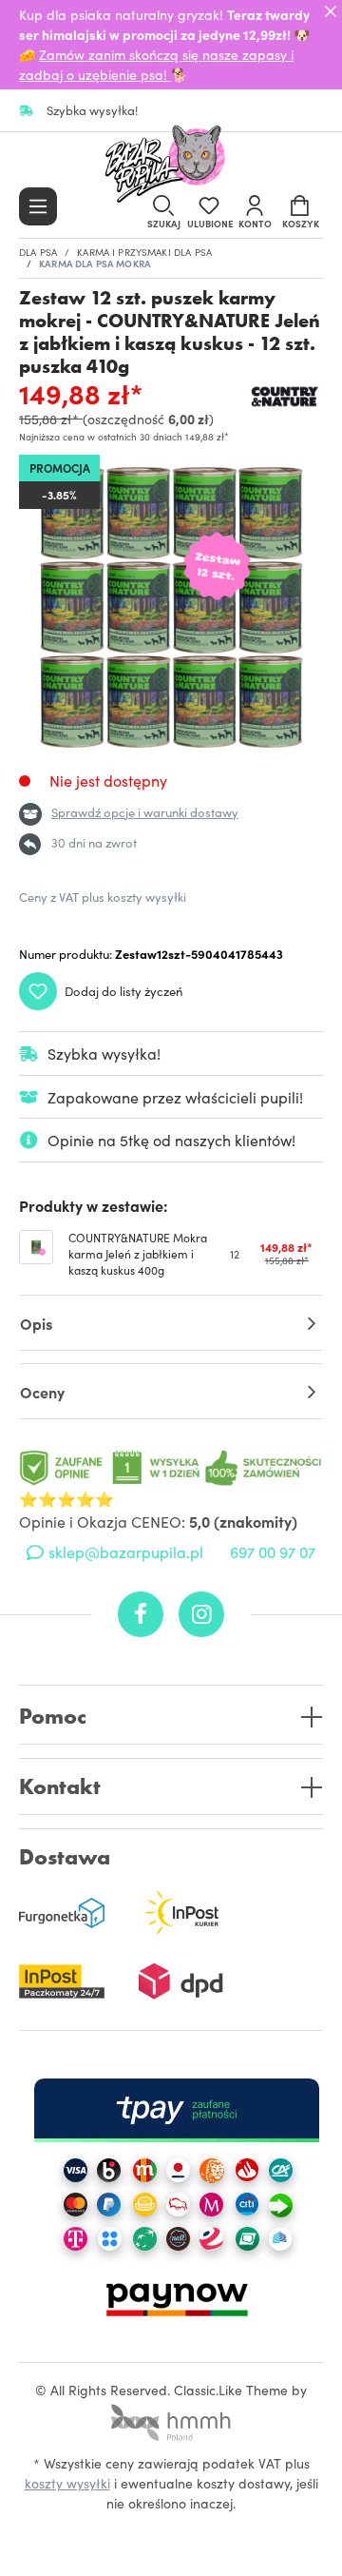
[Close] (331, 11)
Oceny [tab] (42, 1392)
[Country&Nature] (285, 397)
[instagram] (201, 1614)
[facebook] (141, 1614)
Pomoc (53, 1717)
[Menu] (38, 206)
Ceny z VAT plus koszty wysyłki (103, 897)
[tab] (171, 1323)
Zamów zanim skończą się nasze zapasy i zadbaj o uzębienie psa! (156, 64)
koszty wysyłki (67, 2483)
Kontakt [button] (60, 1787)
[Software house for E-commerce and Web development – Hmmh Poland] (171, 2416)
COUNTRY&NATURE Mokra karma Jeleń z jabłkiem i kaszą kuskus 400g (138, 1254)
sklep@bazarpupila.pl (126, 1551)
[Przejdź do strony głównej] (171, 166)
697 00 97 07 (273, 1551)
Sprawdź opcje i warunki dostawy (145, 812)
